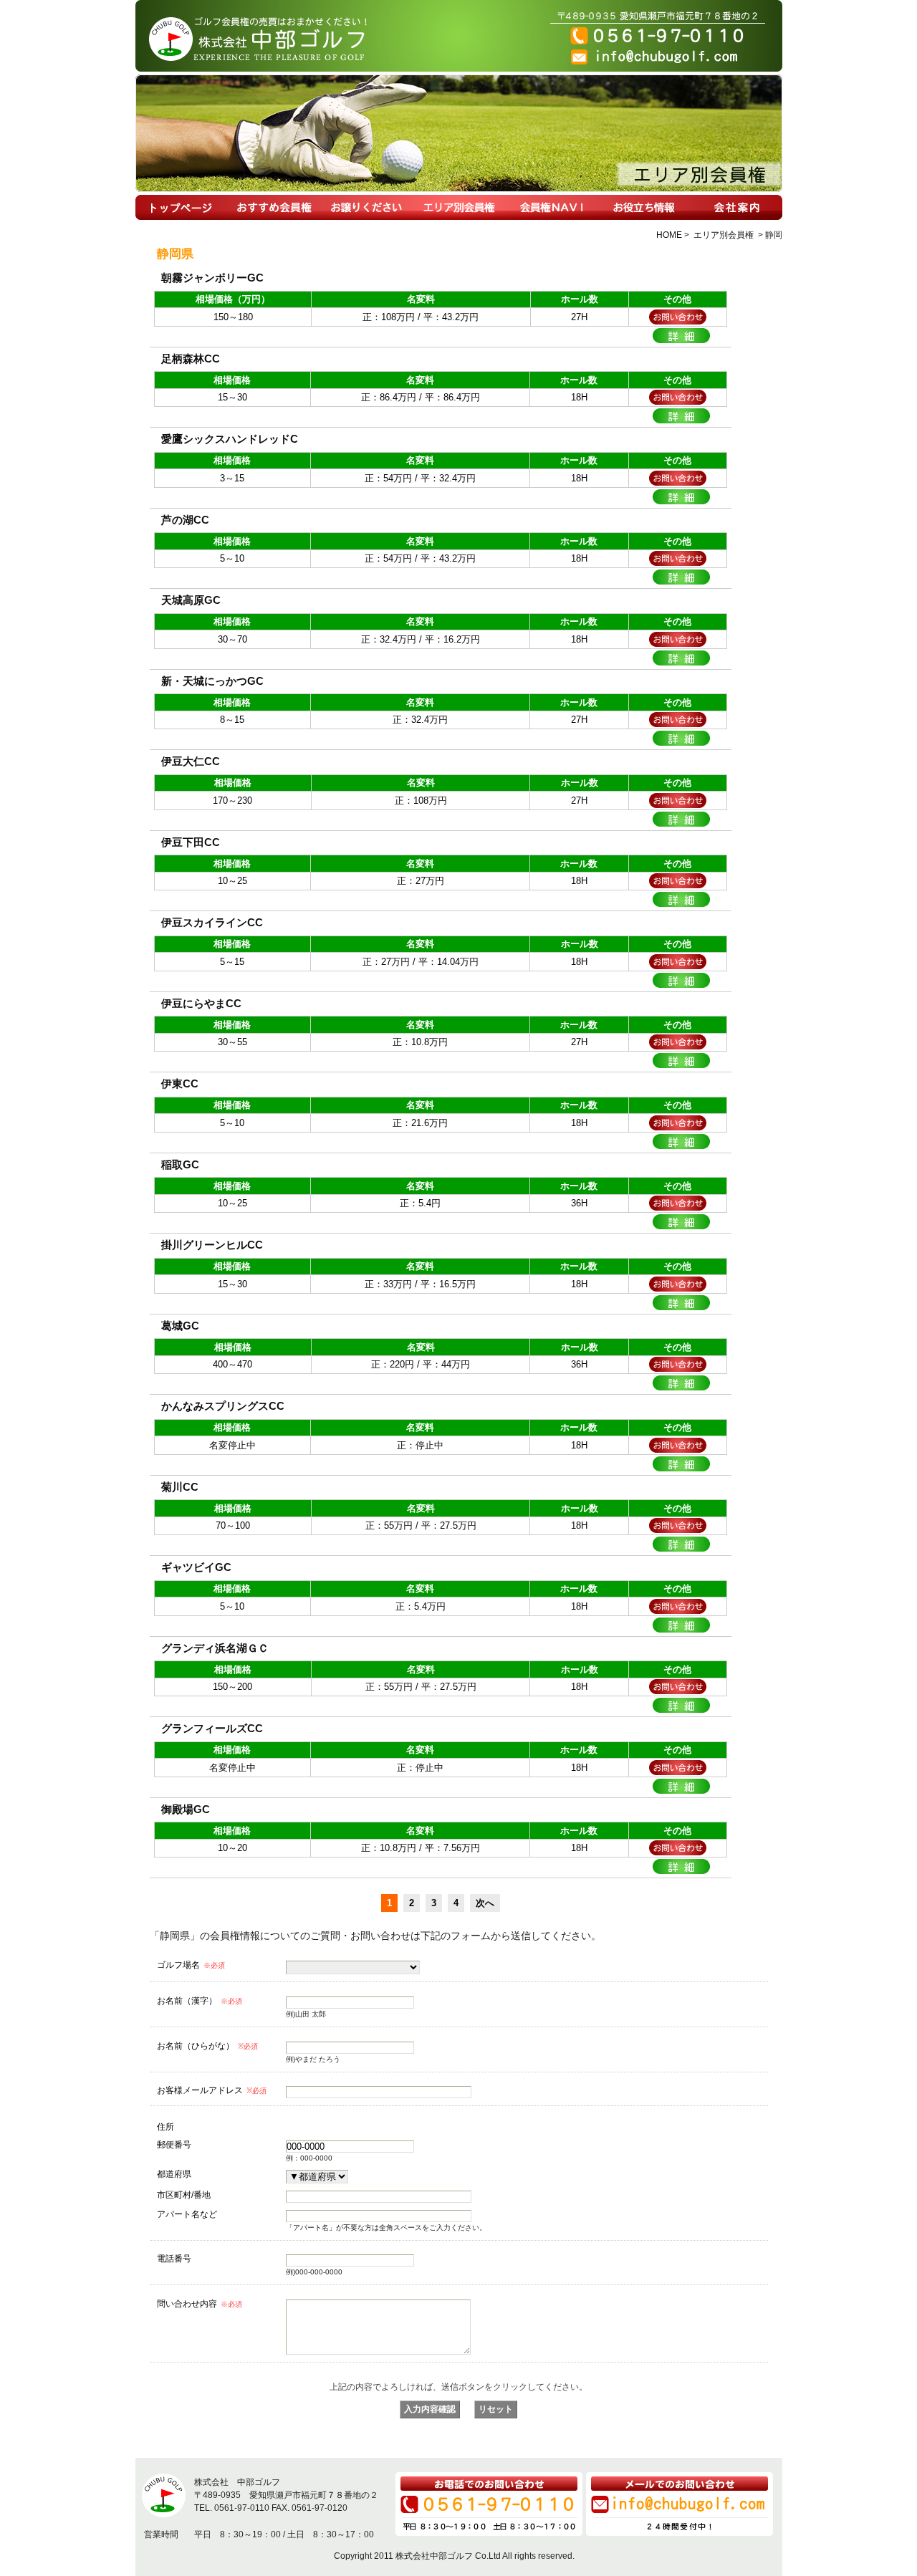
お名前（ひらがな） (207, 2046)
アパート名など (187, 2214)
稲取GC (180, 1164)
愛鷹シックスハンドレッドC (230, 439)
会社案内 (736, 207)
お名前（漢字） (200, 2001)
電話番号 (174, 2258)
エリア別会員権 (459, 207)
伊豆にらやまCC (201, 1003)
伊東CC (180, 1083)
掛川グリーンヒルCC (212, 1245)
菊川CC (180, 1487)
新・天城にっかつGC (212, 681)
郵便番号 (174, 2144)
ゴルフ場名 (191, 1965)
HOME (182, 207)
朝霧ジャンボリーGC (212, 278)
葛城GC (180, 1326)
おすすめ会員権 (274, 207)
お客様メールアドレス (212, 2090)
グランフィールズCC (212, 1728)
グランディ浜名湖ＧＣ (215, 1648)
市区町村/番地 (184, 2195)
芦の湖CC (185, 520)
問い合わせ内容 (200, 2304)
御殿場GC (186, 1809)
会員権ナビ (551, 207)
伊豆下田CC (191, 842)
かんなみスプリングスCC (223, 1406)
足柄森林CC (191, 359)
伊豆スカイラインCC (212, 922)
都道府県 (174, 2174)
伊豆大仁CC (191, 761)
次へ (485, 1903)
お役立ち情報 (644, 207)
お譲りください (366, 207)
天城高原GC (191, 600)
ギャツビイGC (196, 1567)
